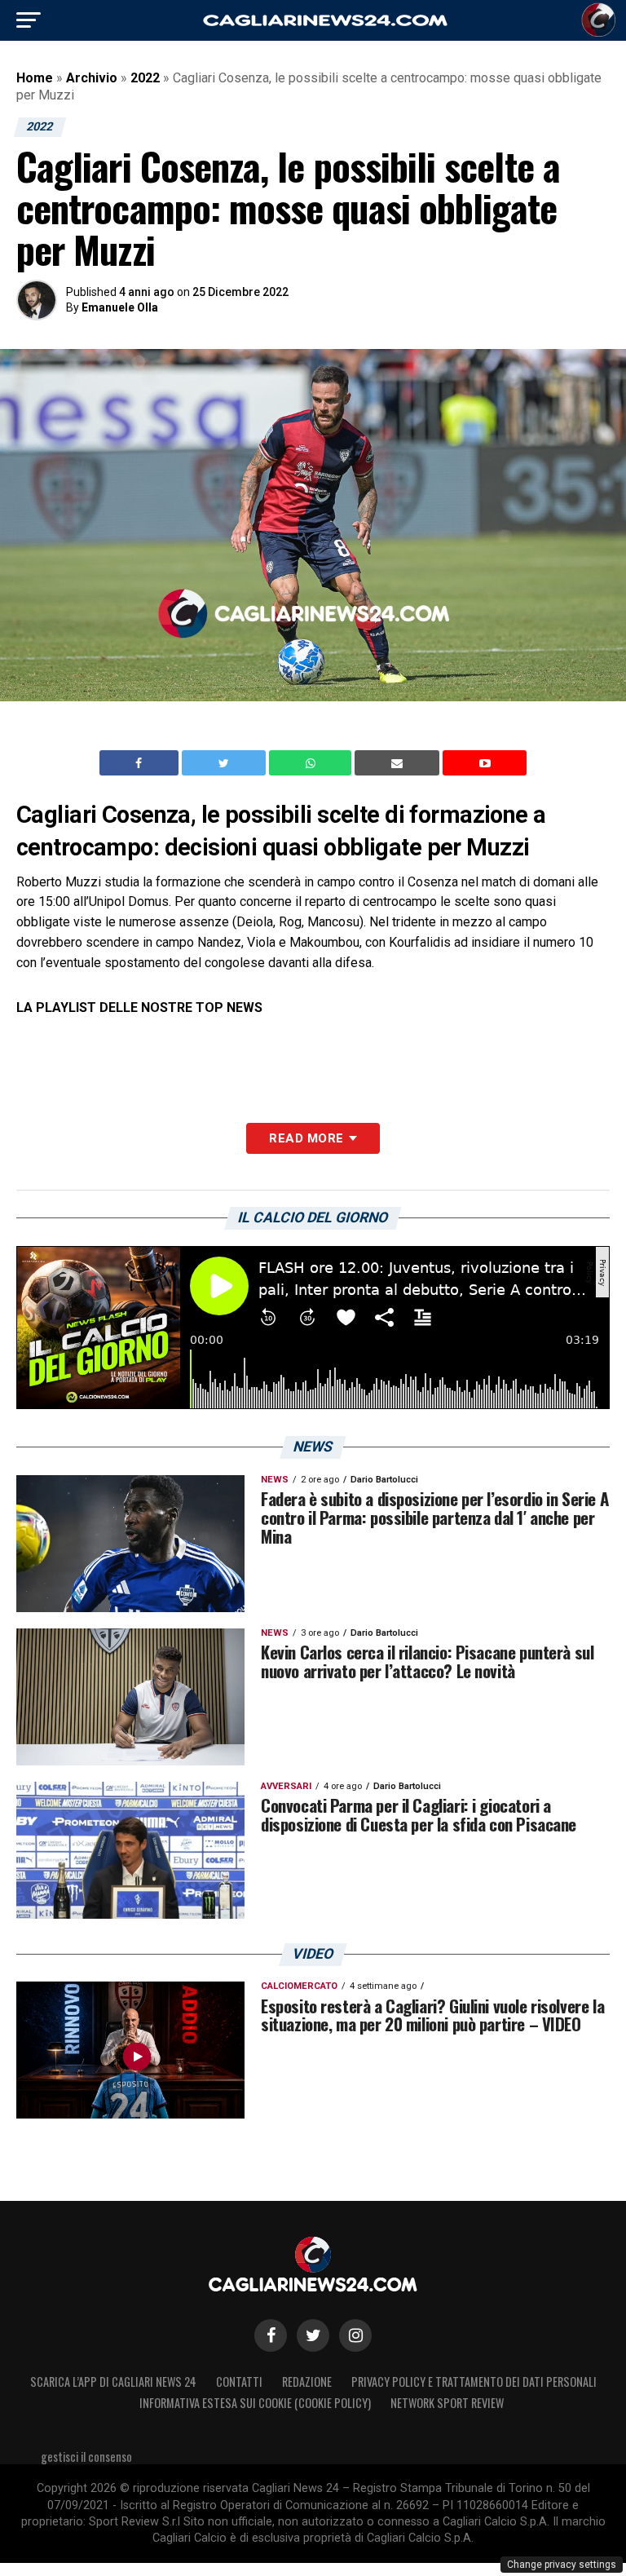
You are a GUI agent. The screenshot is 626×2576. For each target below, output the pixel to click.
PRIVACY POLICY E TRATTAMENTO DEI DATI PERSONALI (474, 2382)
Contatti (239, 2382)
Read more (306, 1138)
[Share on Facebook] (141, 763)
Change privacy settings (562, 2565)
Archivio (92, 78)
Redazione (307, 2382)
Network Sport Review (447, 2403)
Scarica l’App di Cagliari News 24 (113, 2382)
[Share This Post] (312, 763)
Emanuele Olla (120, 307)
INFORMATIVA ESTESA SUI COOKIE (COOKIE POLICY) (255, 2403)
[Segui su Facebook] (271, 2335)
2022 (145, 78)
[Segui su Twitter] (313, 2335)
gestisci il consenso (86, 2457)
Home (35, 78)
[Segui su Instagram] (355, 2335)
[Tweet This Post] (225, 763)
